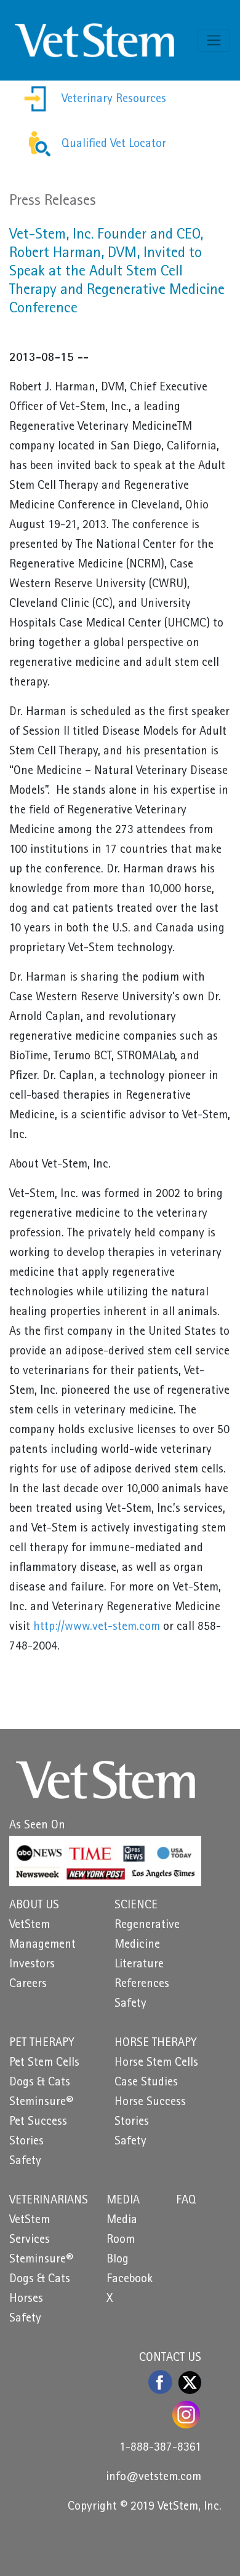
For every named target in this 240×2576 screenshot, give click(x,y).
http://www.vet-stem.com (97, 1627)
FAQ (186, 2201)
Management (42, 1945)
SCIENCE (136, 1906)
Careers (28, 1985)
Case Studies (146, 2083)
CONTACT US (170, 2358)
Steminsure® (41, 2103)
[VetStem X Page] (190, 2382)
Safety (130, 2004)
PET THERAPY (42, 2044)
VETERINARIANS (49, 2201)
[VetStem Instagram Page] (187, 2415)
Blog (118, 2260)
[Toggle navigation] (214, 40)
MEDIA (123, 2201)
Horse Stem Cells (156, 2063)
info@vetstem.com (154, 2478)
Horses (26, 2299)
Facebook (130, 2280)
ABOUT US (34, 1906)
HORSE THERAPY (156, 2044)
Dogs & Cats (40, 2083)
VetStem (30, 1926)
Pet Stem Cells (44, 2063)
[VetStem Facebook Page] (161, 2382)
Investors (32, 1965)
